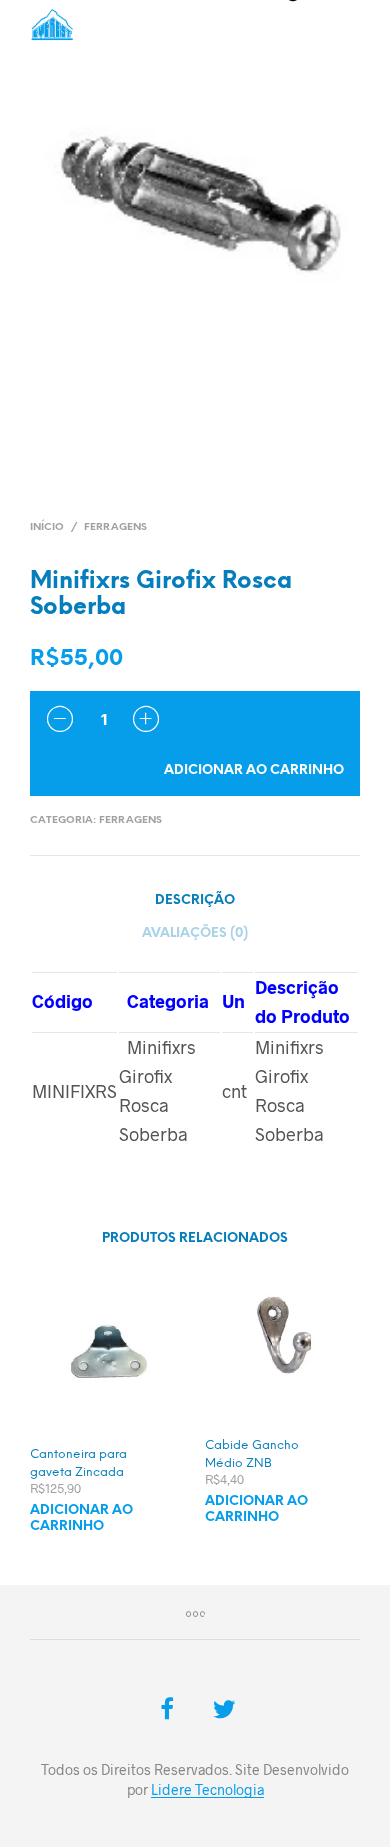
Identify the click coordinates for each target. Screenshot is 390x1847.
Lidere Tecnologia (207, 1790)
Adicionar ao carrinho (254, 770)
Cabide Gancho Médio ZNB (252, 1454)
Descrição (195, 900)
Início (47, 527)
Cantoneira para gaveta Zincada (78, 1463)
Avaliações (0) (195, 933)
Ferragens (115, 527)
